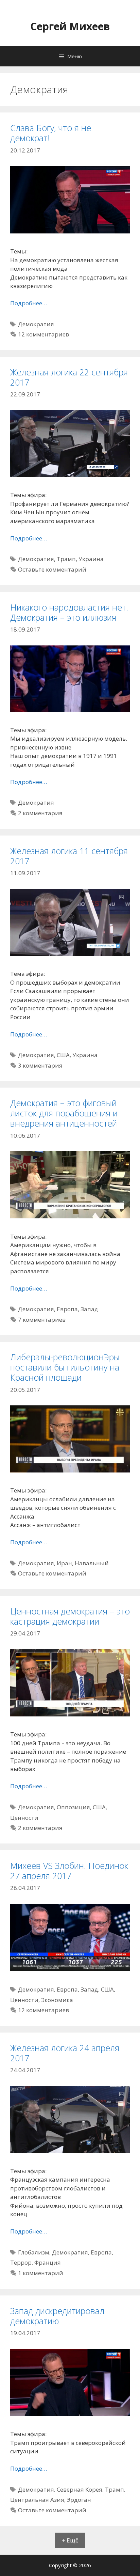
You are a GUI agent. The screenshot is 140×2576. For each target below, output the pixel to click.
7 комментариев (42, 1320)
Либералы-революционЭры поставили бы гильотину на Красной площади (65, 1367)
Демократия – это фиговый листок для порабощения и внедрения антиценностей (64, 1113)
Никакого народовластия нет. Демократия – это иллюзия (69, 612)
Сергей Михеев (70, 26)
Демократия (36, 324)
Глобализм (34, 2252)
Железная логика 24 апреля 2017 (65, 2053)
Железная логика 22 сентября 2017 (69, 377)
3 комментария (40, 1065)
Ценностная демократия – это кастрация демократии (70, 1616)
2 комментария (40, 813)
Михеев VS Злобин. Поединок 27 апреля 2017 (69, 1871)
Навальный (92, 1563)
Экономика (57, 2000)
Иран (64, 1563)
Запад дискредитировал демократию (57, 2316)
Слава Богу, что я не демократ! (51, 133)
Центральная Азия (37, 2500)
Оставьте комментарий (52, 569)
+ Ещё (70, 2540)
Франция (48, 2262)
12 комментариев (43, 334)
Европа (67, 1309)
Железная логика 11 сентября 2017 (69, 856)
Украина (91, 559)
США (63, 1055)
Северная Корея (80, 2489)
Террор (21, 2262)
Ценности (24, 1818)
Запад (89, 1309)
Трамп (66, 559)
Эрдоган (79, 2500)
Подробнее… (29, 303)
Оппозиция (73, 1807)
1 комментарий (41, 2273)
